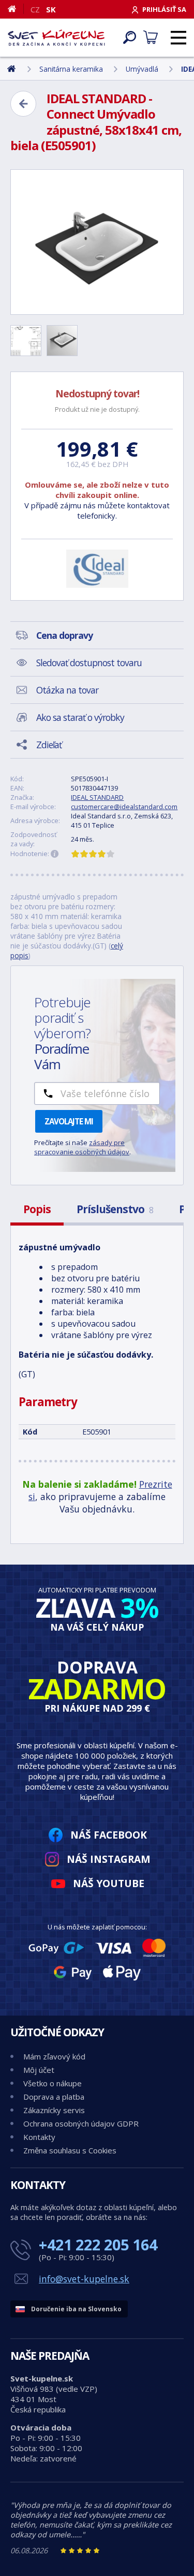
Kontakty (39, 2137)
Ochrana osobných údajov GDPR (81, 2123)
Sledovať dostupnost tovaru (89, 663)
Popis (37, 1209)
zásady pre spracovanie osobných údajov (82, 1147)
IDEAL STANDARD (97, 797)
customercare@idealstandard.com (124, 807)
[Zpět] (23, 104)
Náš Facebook (109, 1835)
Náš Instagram (109, 1859)
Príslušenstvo (115, 1209)
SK (51, 9)
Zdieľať (49, 745)
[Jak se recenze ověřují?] (55, 854)
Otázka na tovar (67, 690)
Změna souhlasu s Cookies (70, 2150)
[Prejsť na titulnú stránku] (56, 38)
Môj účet (39, 2070)
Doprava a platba (54, 2097)
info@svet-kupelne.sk (84, 2279)
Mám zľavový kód (54, 2056)
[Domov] (16, 9)
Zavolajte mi (69, 1121)
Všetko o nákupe (53, 2083)
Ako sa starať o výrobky (80, 717)
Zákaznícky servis (54, 2110)
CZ (35, 9)
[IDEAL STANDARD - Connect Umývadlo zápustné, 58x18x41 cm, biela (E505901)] (97, 242)
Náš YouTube (109, 1883)
